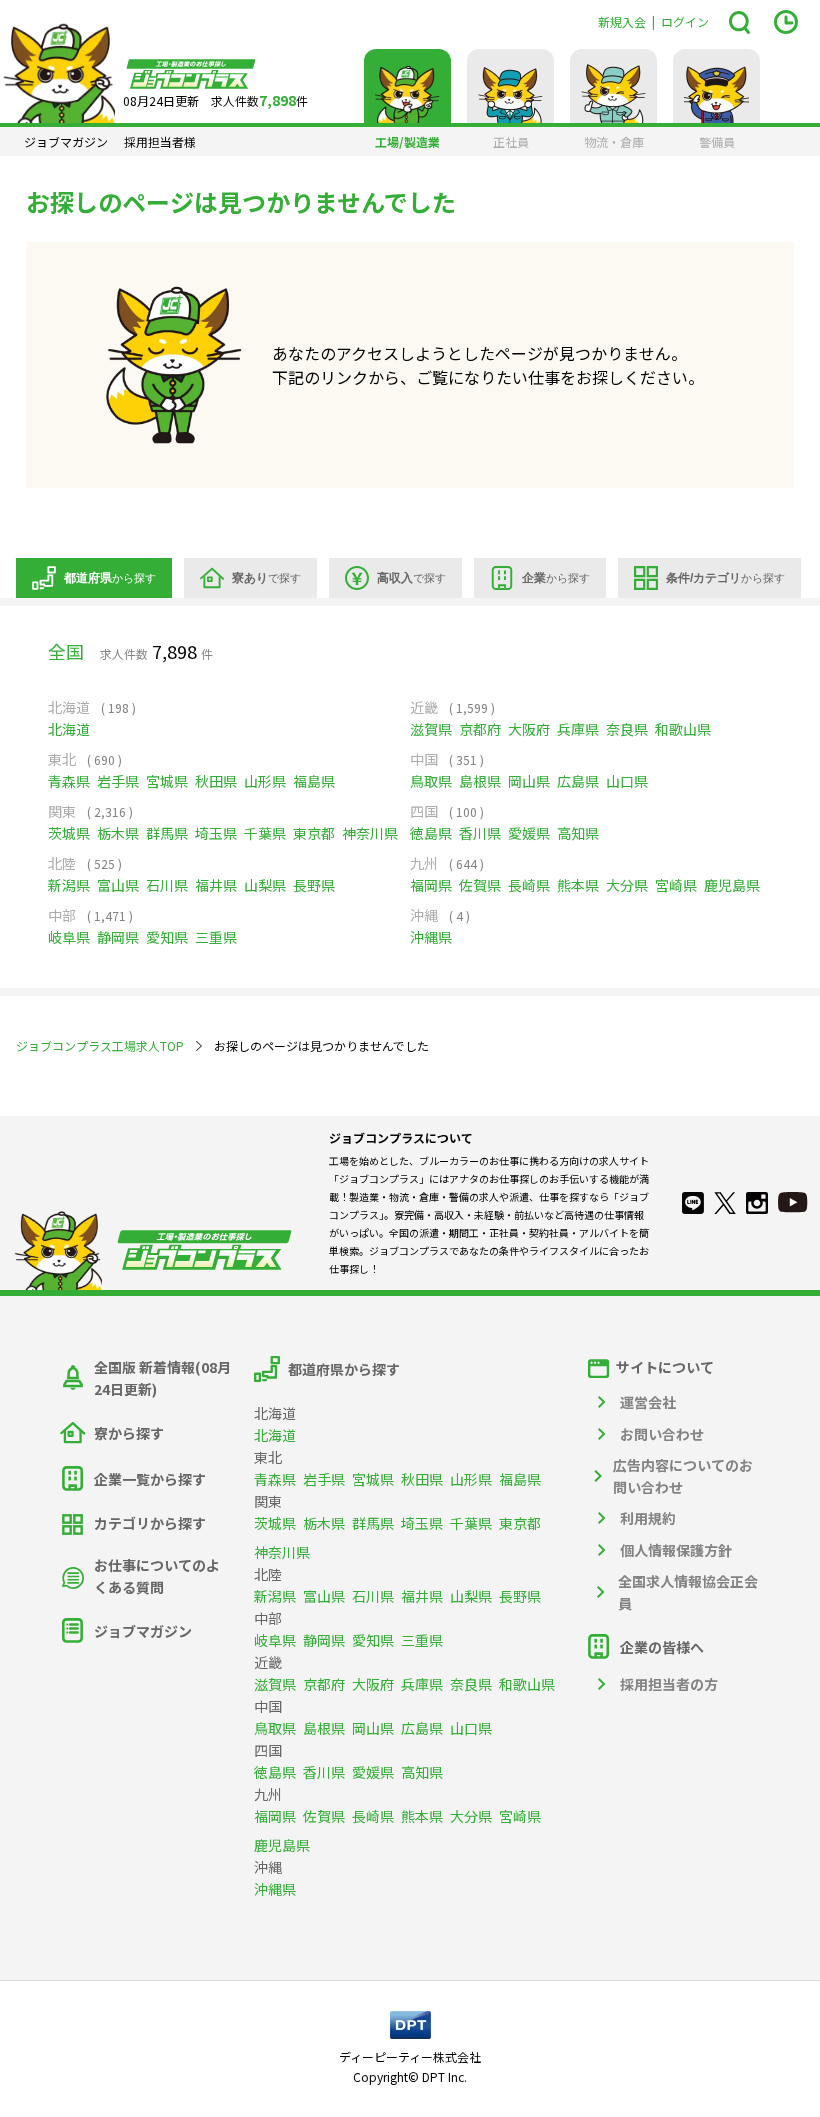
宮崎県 (676, 885)
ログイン (685, 21)
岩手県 (118, 781)
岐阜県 (69, 937)
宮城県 (167, 781)
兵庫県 (578, 729)
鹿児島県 (732, 885)
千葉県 (265, 833)
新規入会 (622, 21)
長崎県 (529, 885)
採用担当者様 (160, 142)
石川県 (167, 885)
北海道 (69, 729)
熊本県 (578, 885)
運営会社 (648, 1402)
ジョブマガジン (66, 142)
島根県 (480, 781)
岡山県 (529, 781)
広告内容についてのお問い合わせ (683, 1476)
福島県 (314, 781)
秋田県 (216, 781)
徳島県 (431, 833)
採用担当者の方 (669, 1684)
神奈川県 (370, 833)
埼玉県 (216, 833)
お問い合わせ (662, 1434)
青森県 (69, 781)
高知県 (578, 833)
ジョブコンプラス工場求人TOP (100, 1045)
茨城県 (69, 833)
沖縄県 (431, 937)
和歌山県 (683, 729)
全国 (66, 651)
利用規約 (648, 1518)
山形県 (265, 781)
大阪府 (529, 729)
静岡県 (118, 937)
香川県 (480, 833)
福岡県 (431, 885)
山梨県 (265, 885)
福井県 (216, 885)
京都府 (480, 729)
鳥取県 (431, 781)
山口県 (627, 781)
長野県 (314, 885)
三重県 (216, 937)
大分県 (627, 885)
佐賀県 (480, 885)
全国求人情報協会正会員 (688, 1592)
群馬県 (167, 833)
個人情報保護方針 (676, 1550)
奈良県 (627, 729)
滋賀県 (431, 729)
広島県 (578, 781)
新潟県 (69, 885)
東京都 (314, 833)
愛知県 (167, 937)
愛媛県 (529, 833)
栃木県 (118, 833)
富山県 (118, 885)
